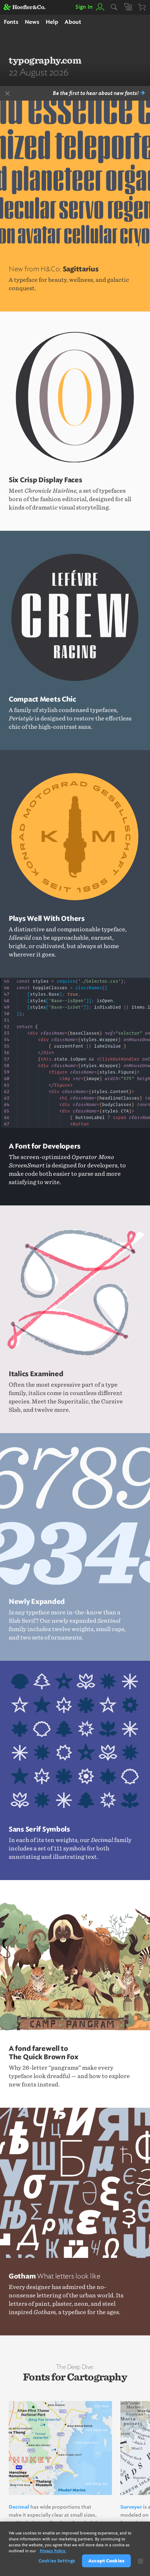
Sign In (84, 7)
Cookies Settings (57, 2561)
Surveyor (131, 2507)
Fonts (11, 22)
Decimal (19, 2507)
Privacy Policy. (53, 2551)
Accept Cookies (106, 2561)
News (32, 22)
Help (52, 22)
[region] (75, 2549)
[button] (100, 7)
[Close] (140, 2561)
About (73, 22)
